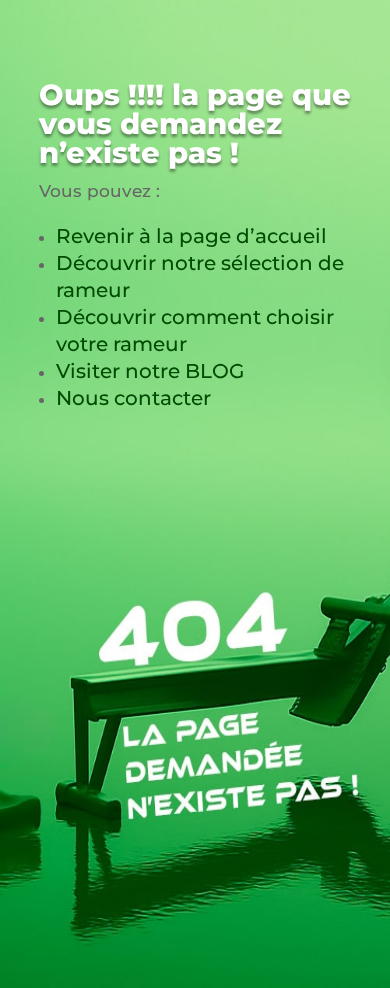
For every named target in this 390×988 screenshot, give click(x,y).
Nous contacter (133, 398)
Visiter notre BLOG (150, 371)
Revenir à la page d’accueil (191, 236)
